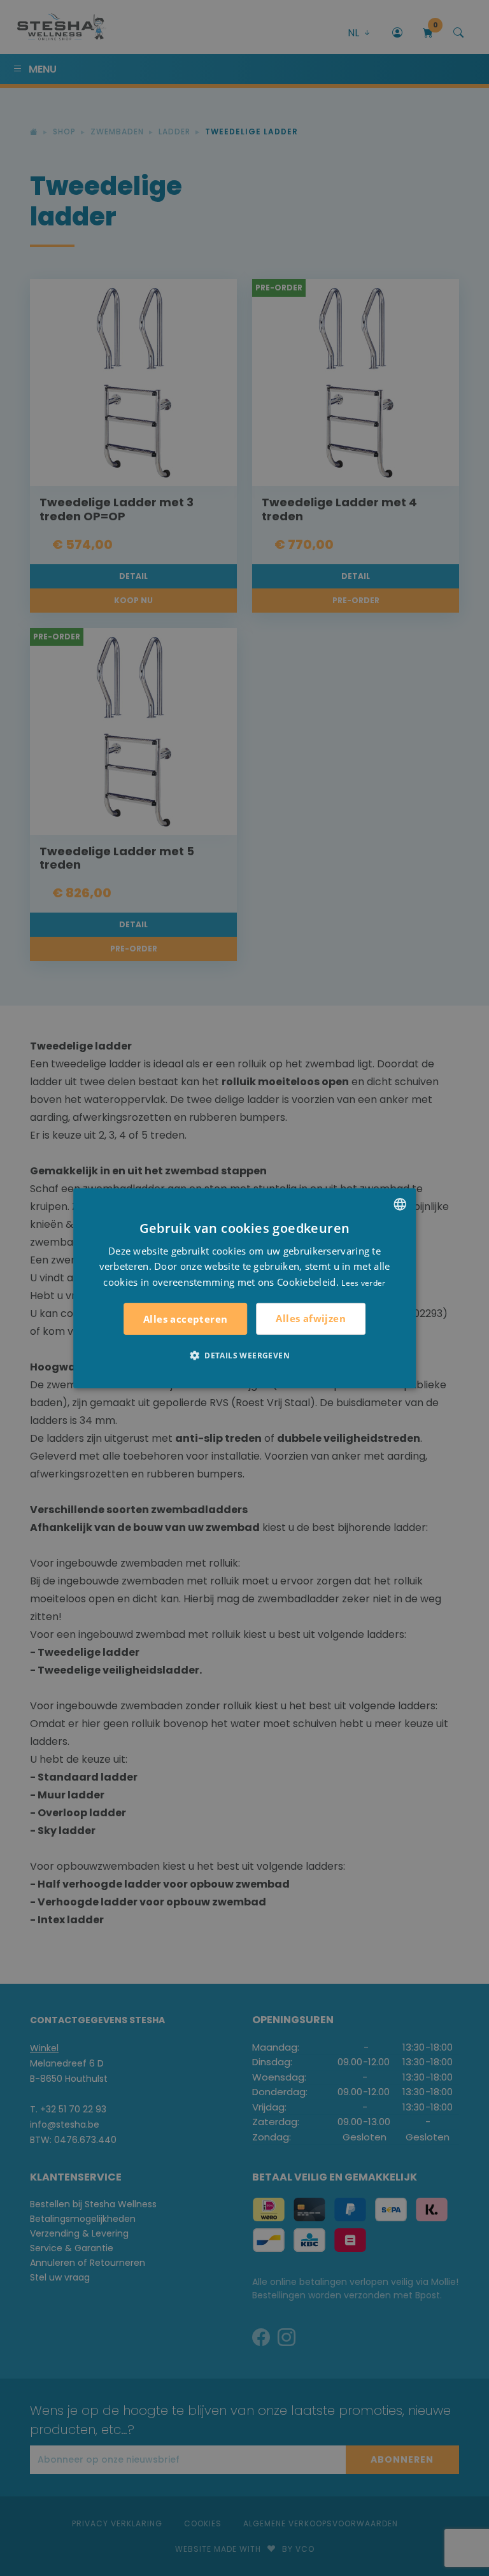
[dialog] (244, 1288)
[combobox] (400, 1204)
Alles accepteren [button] (185, 1319)
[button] (244, 1355)
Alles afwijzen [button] (311, 1318)
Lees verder (363, 1283)
